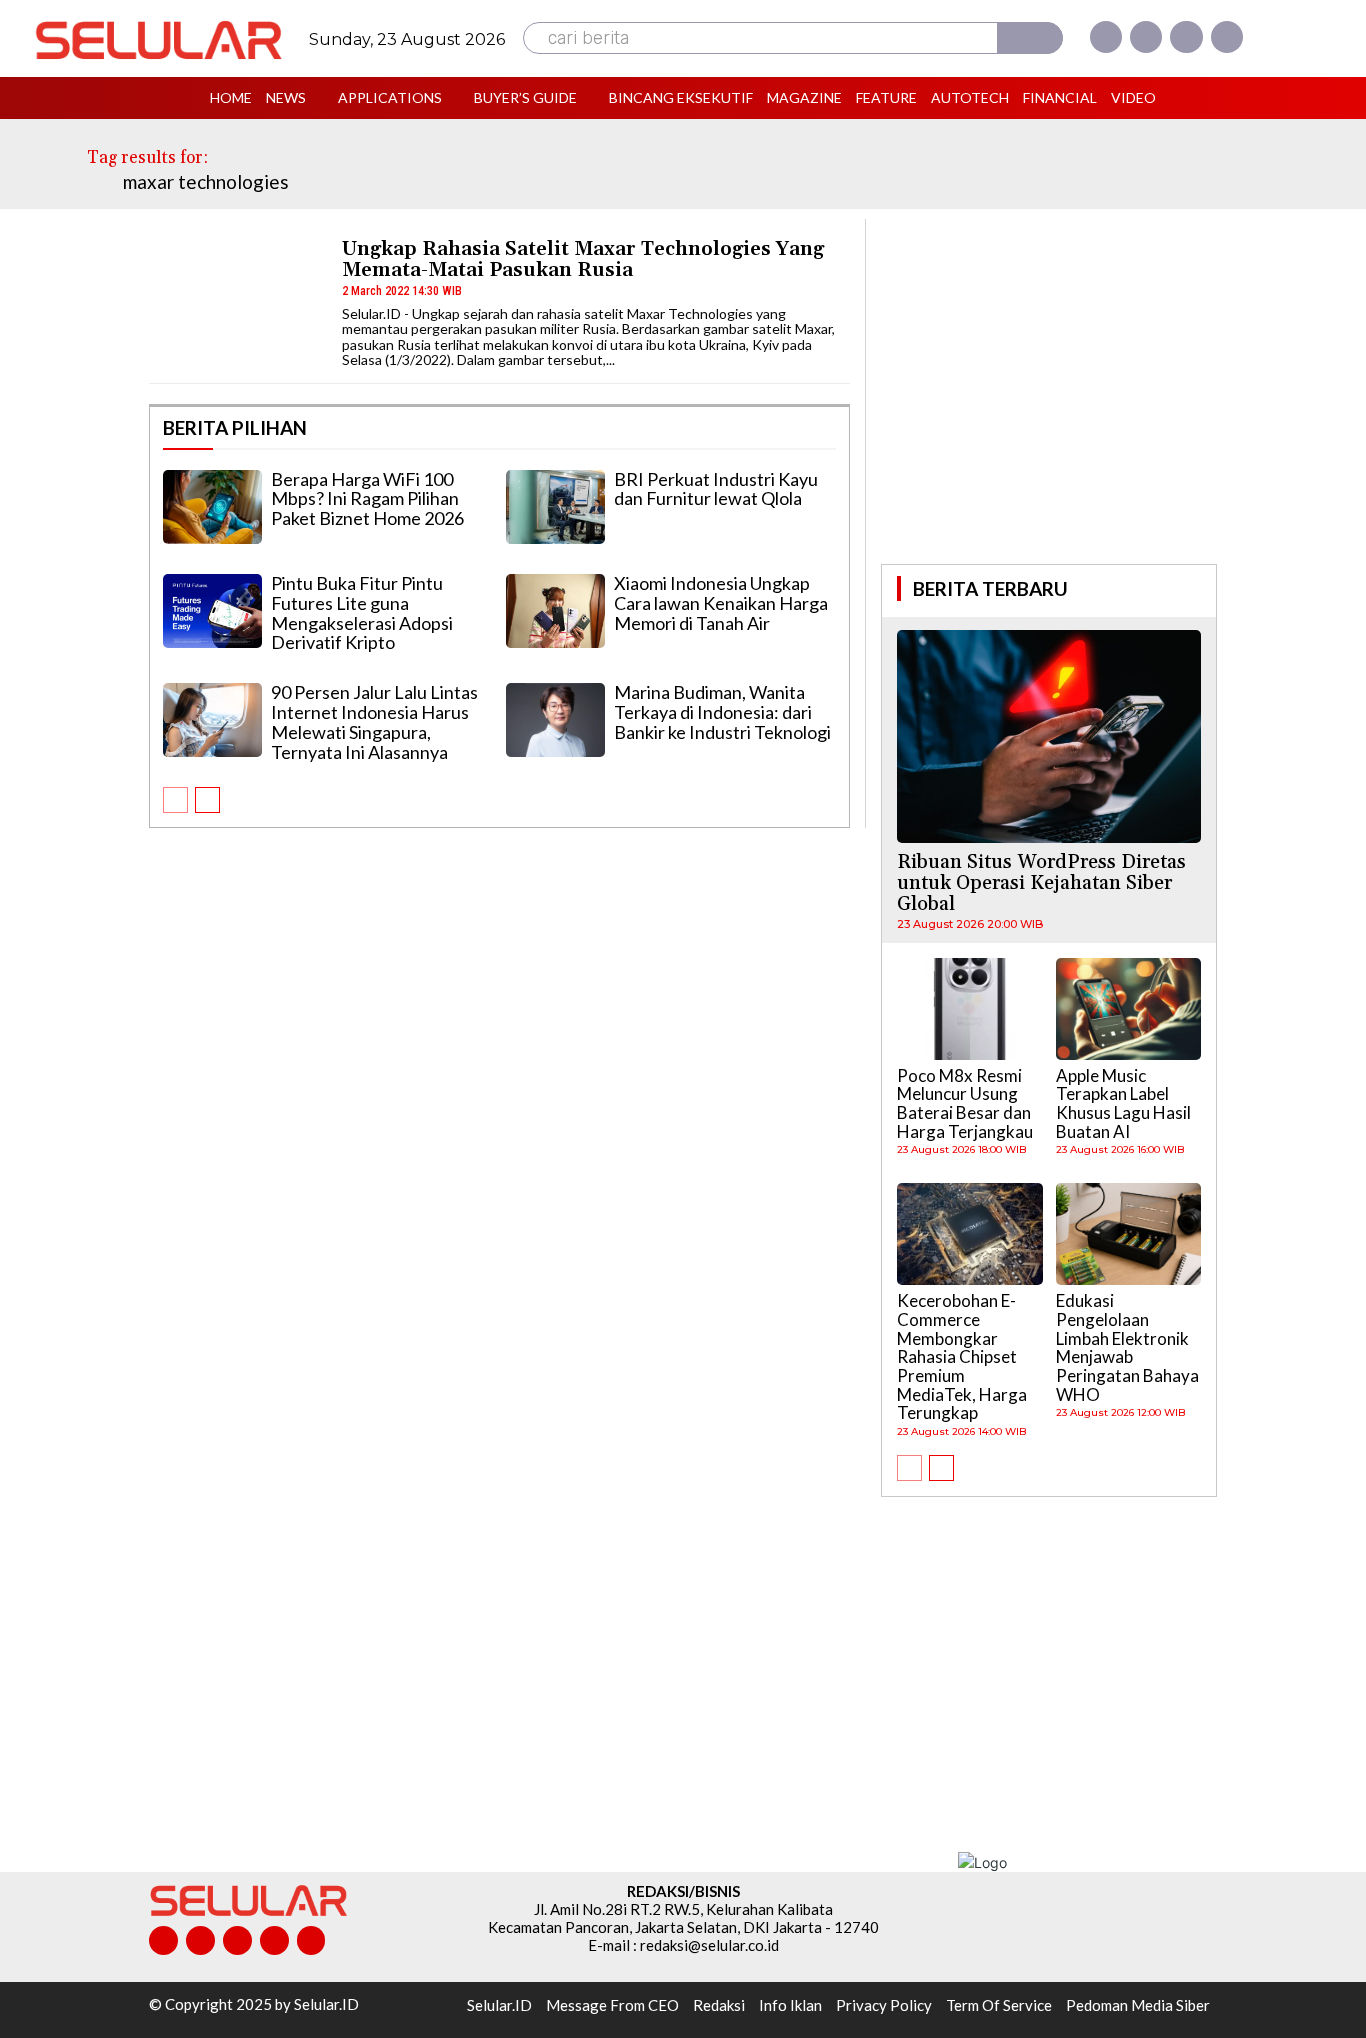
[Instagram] (1146, 37)
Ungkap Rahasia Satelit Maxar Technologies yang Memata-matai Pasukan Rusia (583, 259)
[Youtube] (1227, 37)
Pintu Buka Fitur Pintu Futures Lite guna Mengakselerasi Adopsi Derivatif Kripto (362, 612)
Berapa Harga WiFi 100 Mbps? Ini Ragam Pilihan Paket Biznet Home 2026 (367, 499)
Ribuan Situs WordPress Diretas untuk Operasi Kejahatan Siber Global (1041, 883)
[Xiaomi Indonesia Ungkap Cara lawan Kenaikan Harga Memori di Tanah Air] (555, 611)
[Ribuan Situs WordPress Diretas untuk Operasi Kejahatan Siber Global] (1049, 736)
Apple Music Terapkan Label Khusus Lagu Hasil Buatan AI (1123, 1103)
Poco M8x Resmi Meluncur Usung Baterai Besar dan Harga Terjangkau (965, 1103)
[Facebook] (1106, 37)
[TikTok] (237, 1940)
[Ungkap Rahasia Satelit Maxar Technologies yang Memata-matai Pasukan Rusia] (236, 300)
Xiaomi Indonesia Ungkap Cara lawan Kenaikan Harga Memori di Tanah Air (721, 603)
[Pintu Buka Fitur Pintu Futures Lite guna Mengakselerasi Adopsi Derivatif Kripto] (212, 611)
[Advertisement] (1049, 389)
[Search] (1030, 38)
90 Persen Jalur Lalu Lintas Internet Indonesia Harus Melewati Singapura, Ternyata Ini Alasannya (374, 721)
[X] (1186, 37)
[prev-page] (175, 800)
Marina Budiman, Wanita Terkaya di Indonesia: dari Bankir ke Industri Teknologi (722, 712)
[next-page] (207, 800)
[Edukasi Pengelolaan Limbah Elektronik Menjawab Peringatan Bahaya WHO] (1129, 1234)
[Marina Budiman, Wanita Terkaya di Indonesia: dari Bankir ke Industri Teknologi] (555, 720)
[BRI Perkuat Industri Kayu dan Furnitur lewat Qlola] (555, 507)
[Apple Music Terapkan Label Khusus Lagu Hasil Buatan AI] (1129, 1009)
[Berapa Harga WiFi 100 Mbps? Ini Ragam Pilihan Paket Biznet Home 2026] (212, 507)
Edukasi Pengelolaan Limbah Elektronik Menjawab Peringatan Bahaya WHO (1127, 1347)
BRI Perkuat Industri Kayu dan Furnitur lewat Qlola (716, 489)
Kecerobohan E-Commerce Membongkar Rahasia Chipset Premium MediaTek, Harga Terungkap (962, 1356)
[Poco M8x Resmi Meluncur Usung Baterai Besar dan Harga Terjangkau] (970, 1009)
